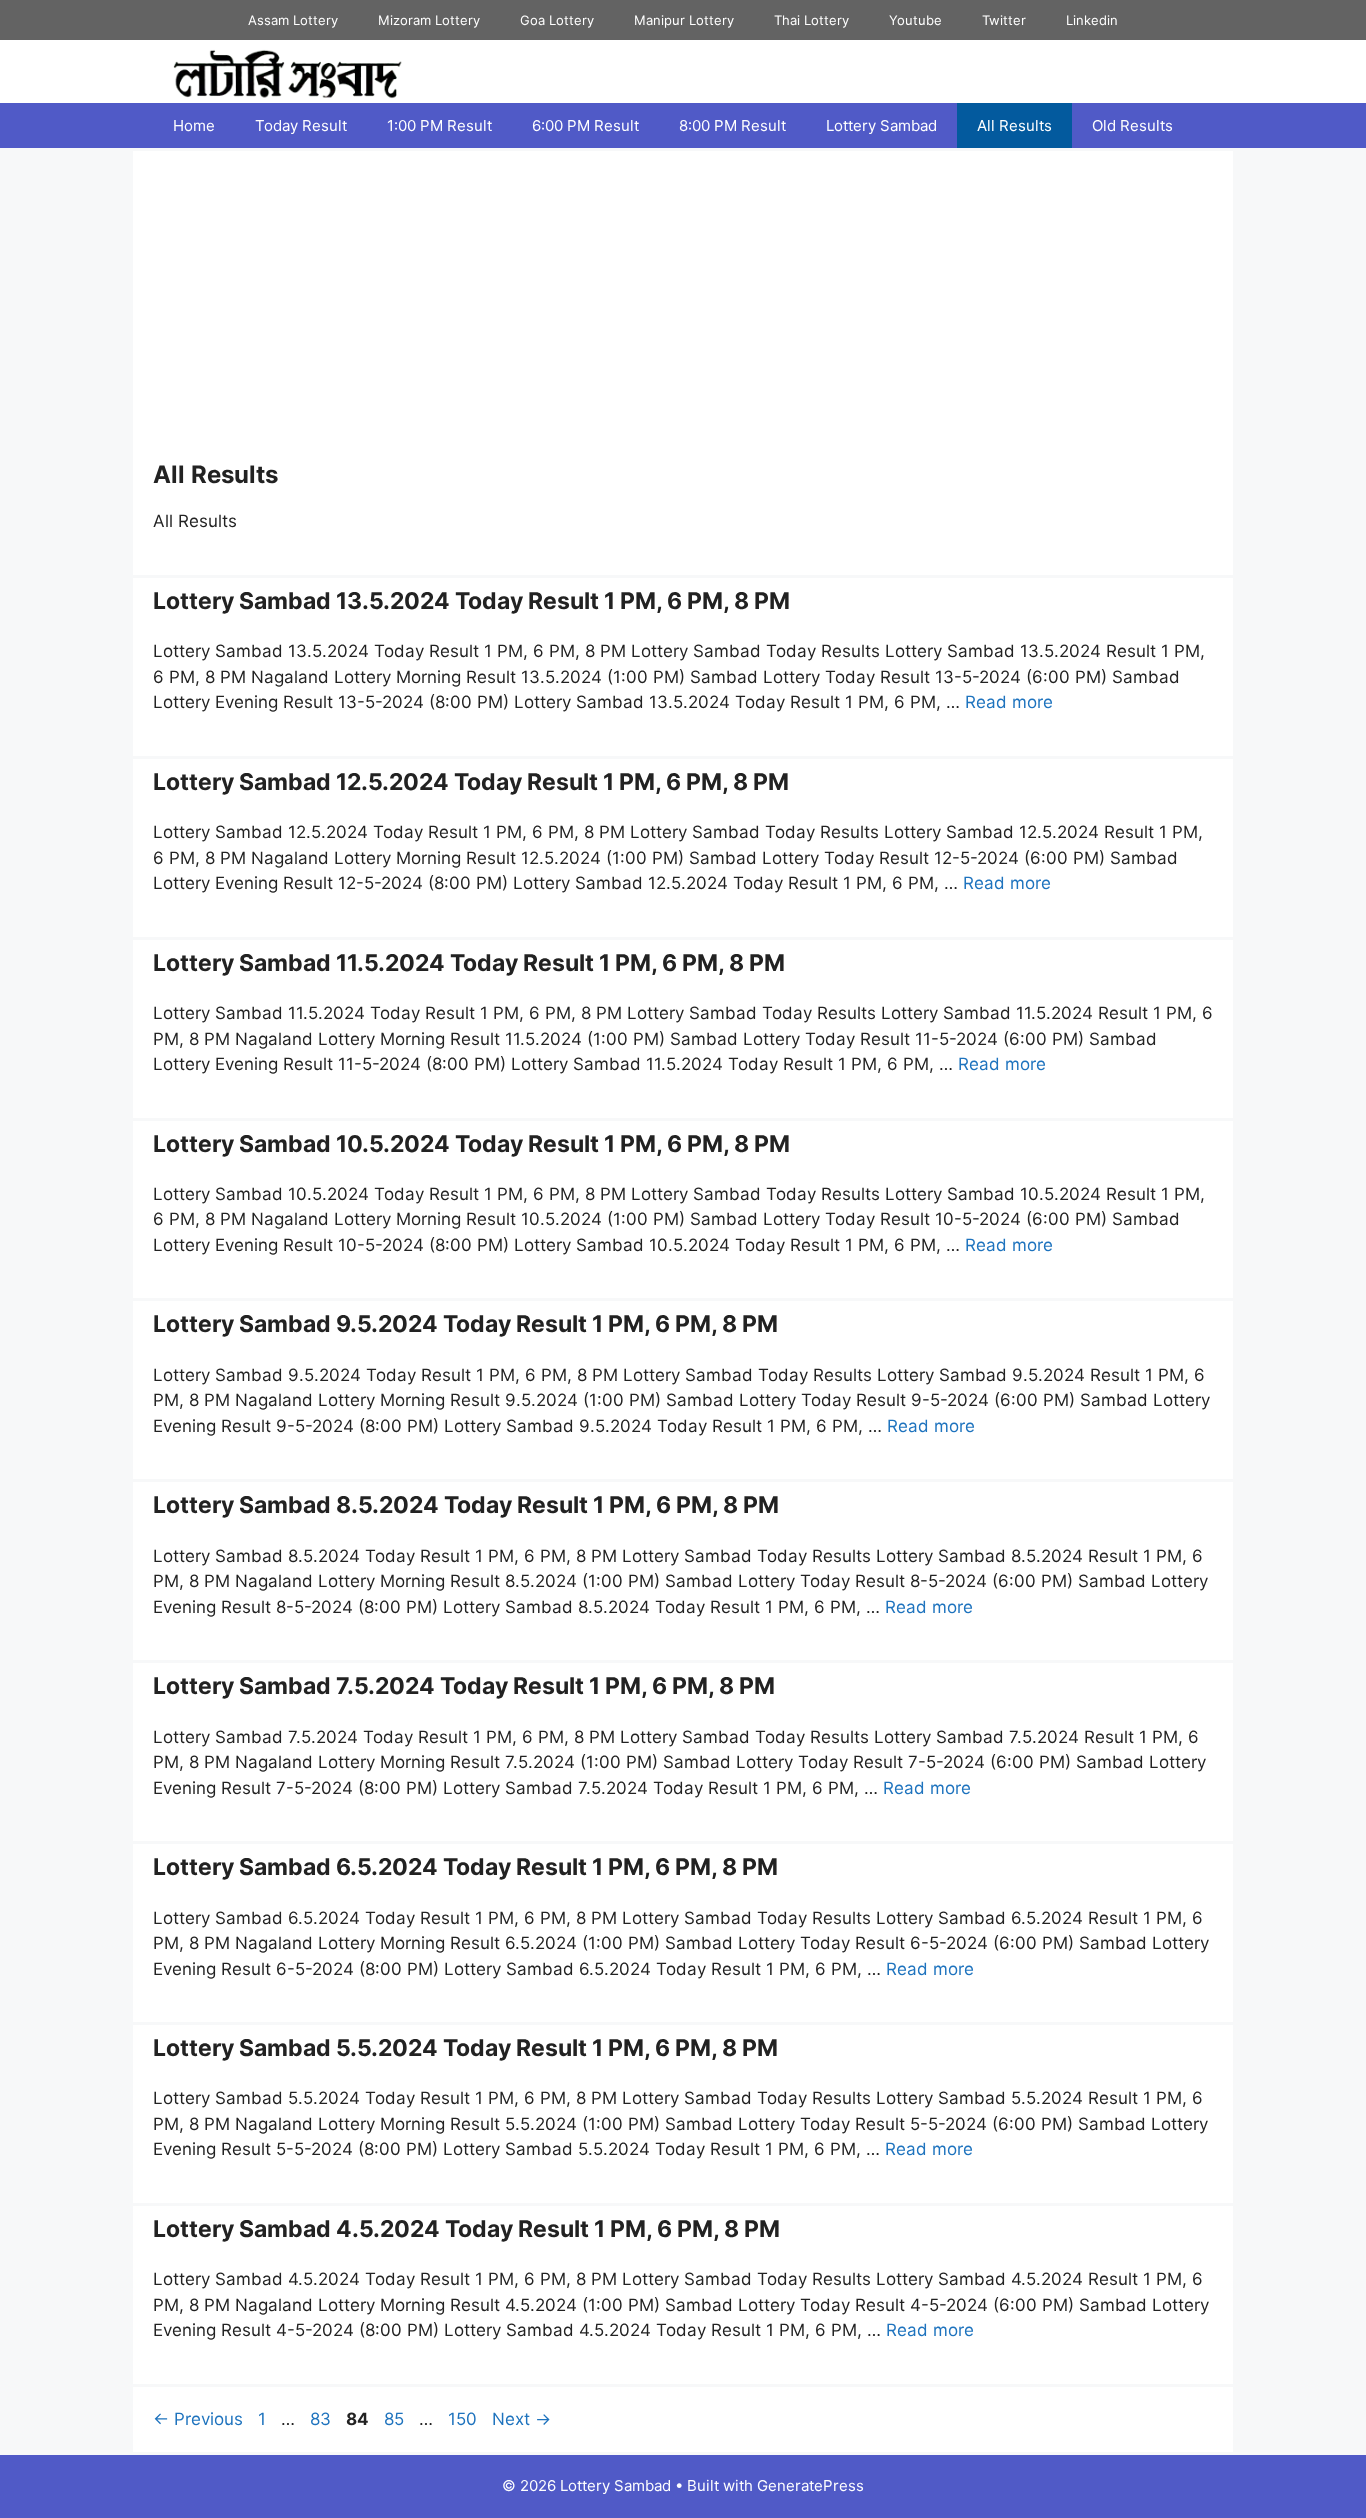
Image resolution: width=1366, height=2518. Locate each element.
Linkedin (1092, 20)
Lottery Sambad (881, 125)
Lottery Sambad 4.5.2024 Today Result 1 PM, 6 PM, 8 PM (466, 2229)
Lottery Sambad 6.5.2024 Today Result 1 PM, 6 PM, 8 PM (465, 1867)
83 (322, 2419)
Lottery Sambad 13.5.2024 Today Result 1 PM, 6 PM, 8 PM (471, 601)
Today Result (301, 125)
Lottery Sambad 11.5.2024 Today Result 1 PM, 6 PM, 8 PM (469, 963)
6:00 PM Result (585, 125)
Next (521, 2419)
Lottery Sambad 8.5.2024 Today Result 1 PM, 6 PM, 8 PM (466, 1505)
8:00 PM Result (732, 125)
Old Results (1132, 125)
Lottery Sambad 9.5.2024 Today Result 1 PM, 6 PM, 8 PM (465, 1324)
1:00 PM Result (439, 125)
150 (464, 2419)
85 (396, 2419)
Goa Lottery (557, 20)
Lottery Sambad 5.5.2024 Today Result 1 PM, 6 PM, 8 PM (465, 2048)
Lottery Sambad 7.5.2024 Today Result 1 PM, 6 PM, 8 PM (464, 1686)
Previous (198, 2419)
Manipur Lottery (684, 20)
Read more (1009, 702)
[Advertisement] (683, 311)
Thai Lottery (811, 20)
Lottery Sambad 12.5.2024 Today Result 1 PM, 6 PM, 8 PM (471, 782)
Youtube (915, 20)
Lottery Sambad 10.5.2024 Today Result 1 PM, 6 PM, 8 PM (471, 1144)
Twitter (1004, 20)
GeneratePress (810, 2485)
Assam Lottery (293, 20)
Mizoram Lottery (429, 20)
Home (194, 125)
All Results (1014, 125)
